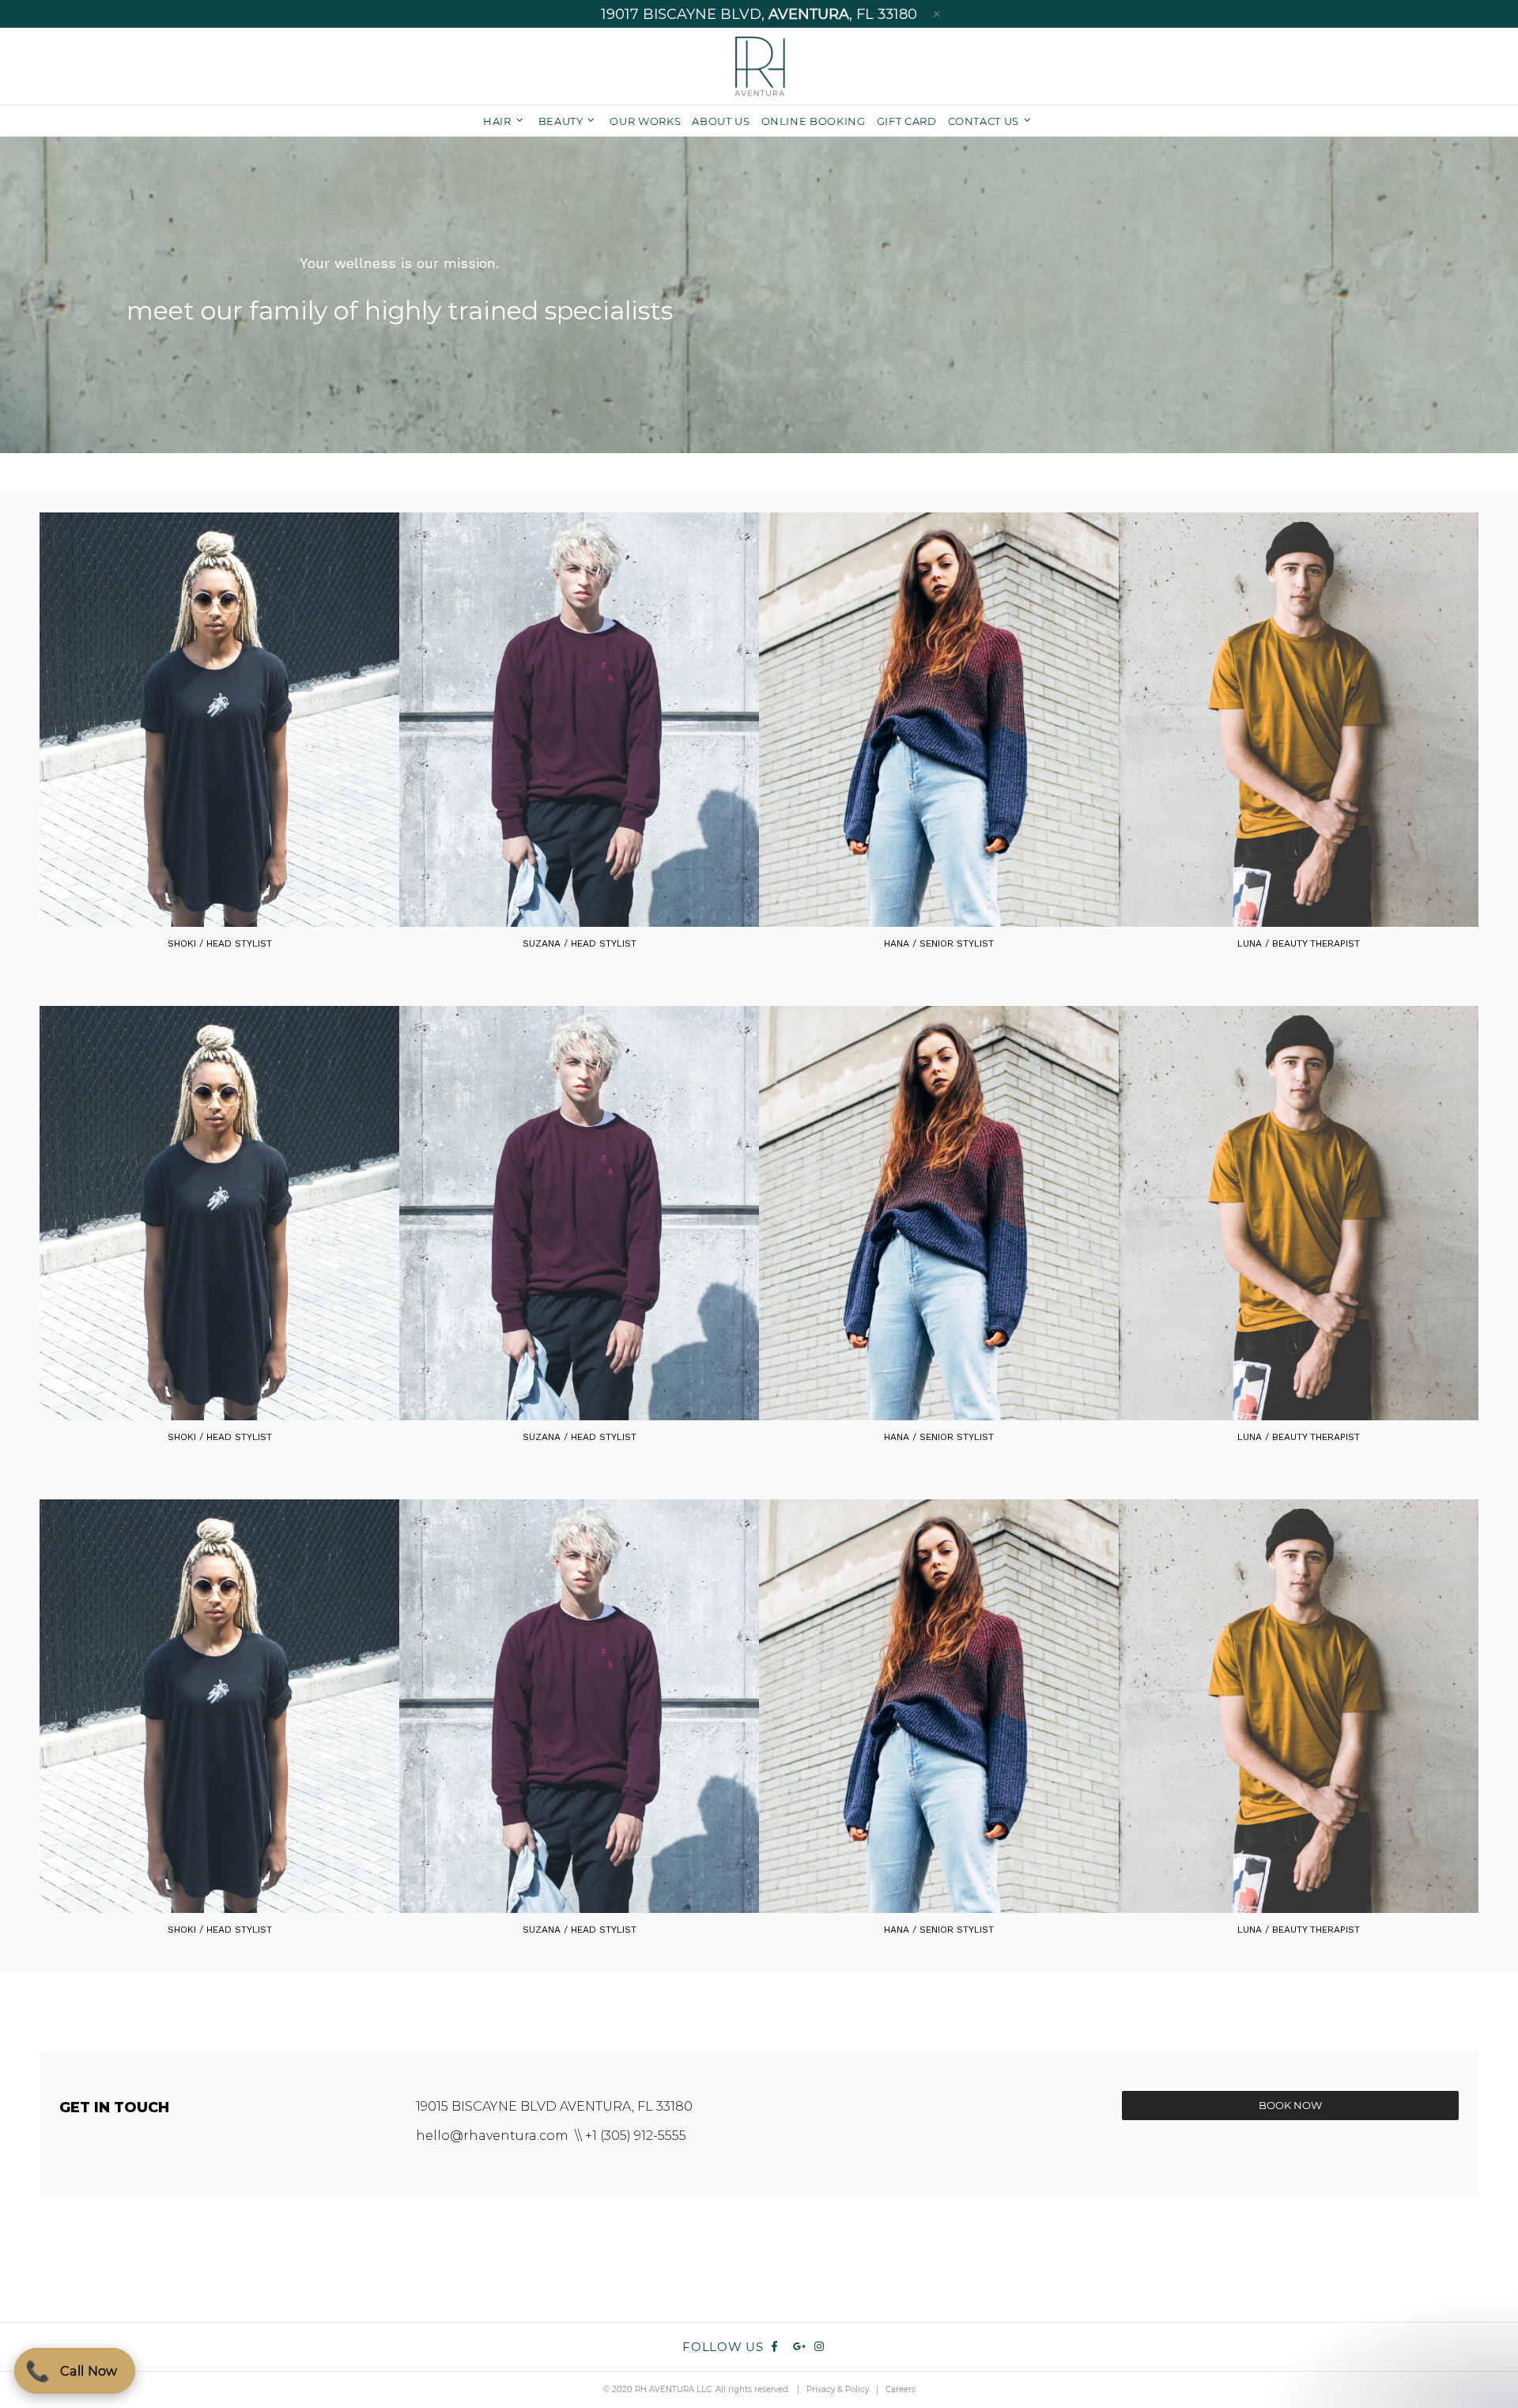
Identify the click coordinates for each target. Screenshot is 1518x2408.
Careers (901, 2389)
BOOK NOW (1290, 2105)
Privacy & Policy (838, 2389)
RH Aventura (759, 66)
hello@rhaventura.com (492, 2136)
